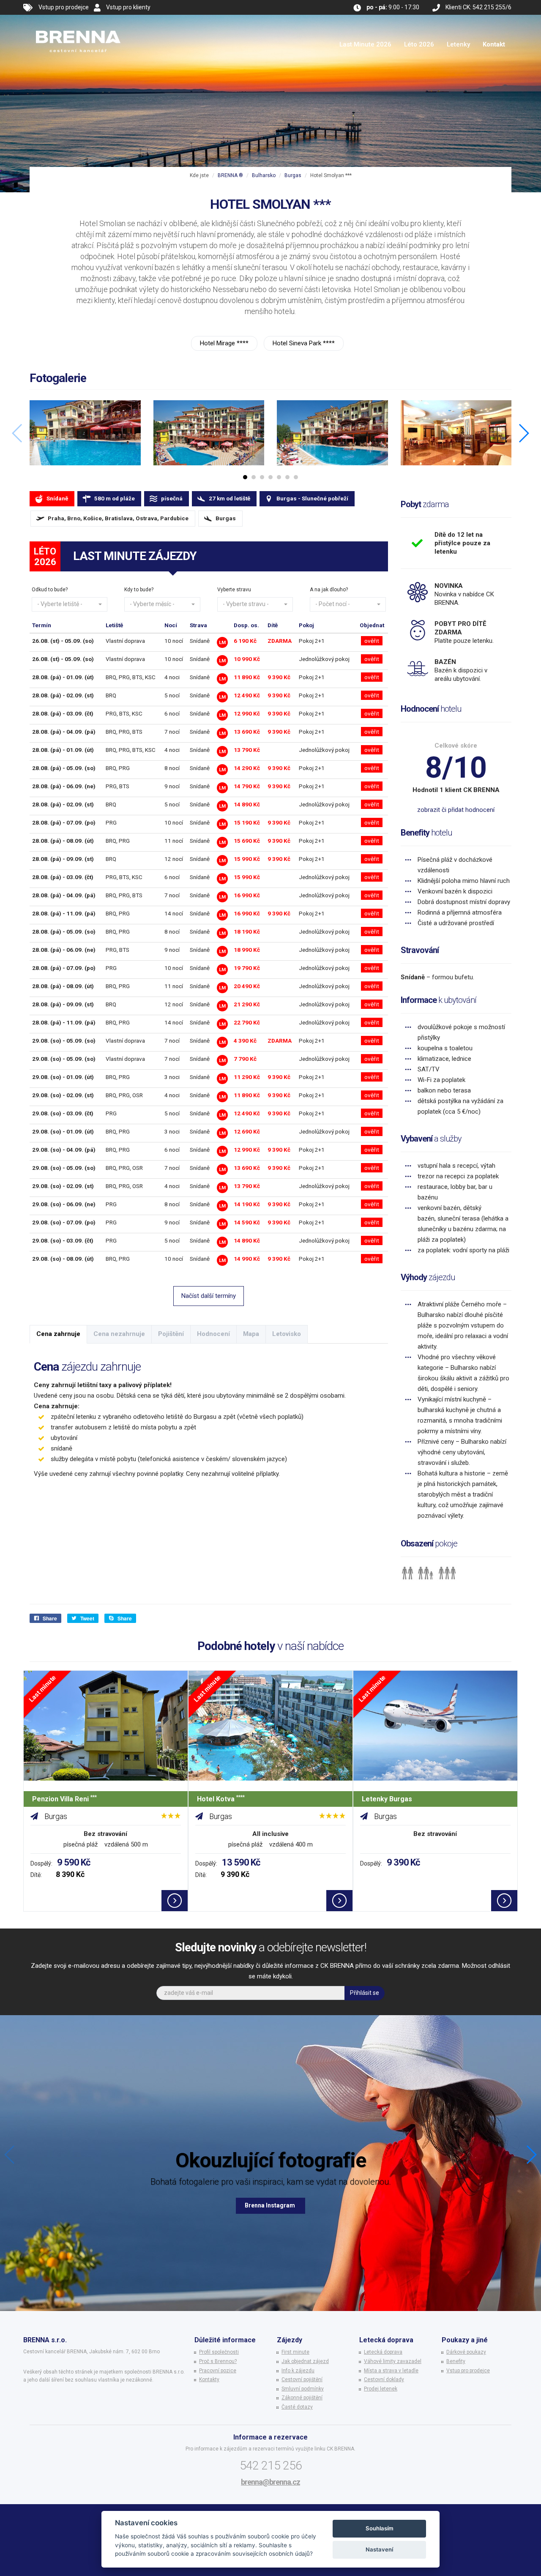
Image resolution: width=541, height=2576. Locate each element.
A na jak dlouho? (329, 590)
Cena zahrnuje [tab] (58, 1334)
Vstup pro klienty (128, 7)
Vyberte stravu (234, 590)
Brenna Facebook (270, 2205)
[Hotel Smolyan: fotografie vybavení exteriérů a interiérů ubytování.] (85, 433)
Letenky (458, 44)
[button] (70, 604)
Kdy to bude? (139, 590)
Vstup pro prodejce (64, 7)
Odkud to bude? (50, 590)
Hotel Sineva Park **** (304, 343)
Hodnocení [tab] (213, 1334)
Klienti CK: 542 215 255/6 (478, 7)
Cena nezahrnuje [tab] (119, 1334)
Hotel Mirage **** (224, 343)
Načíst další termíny (209, 1296)
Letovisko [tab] (287, 1334)
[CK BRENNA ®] (78, 25)
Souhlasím (380, 2528)
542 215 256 (271, 2465)
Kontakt (494, 44)
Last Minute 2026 (365, 44)
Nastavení (379, 2549)
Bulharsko (264, 175)
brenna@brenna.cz (270, 2482)
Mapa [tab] (251, 1334)
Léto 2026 (419, 44)
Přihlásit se (365, 1993)
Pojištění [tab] (171, 1334)
